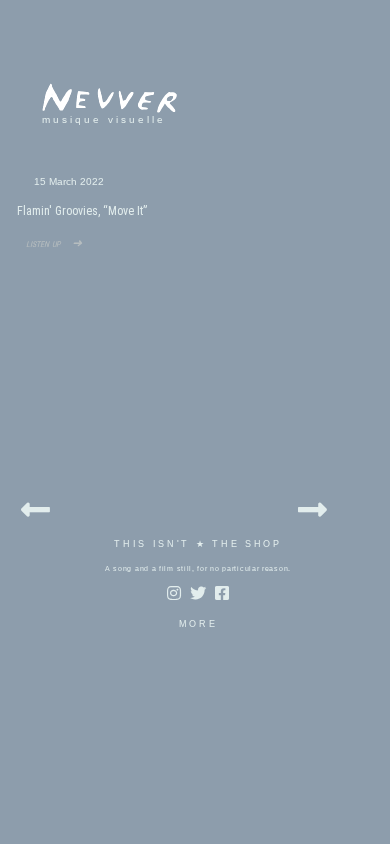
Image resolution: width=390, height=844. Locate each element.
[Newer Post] (35, 506)
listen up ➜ (49, 243)
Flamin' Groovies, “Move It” (82, 211)
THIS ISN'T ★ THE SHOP (198, 544)
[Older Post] (312, 506)
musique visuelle (104, 119)
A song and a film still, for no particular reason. (198, 568)
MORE (198, 624)
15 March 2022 (69, 181)
